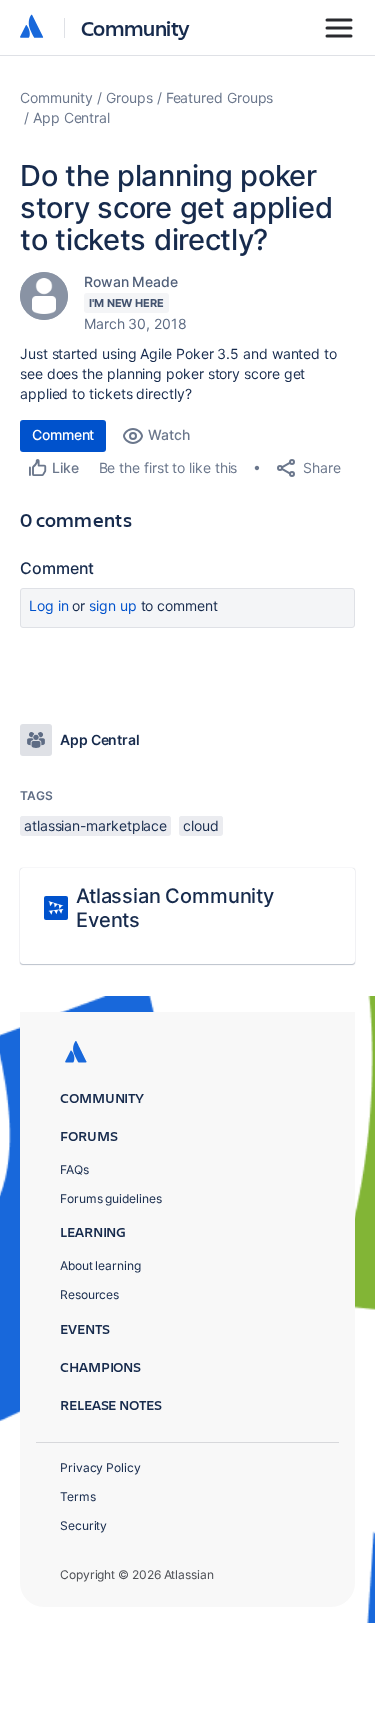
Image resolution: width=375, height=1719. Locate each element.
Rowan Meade (131, 281)
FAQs (74, 1169)
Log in (49, 605)
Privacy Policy (100, 1467)
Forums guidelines (111, 1198)
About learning (100, 1265)
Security (83, 1525)
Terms (78, 1496)
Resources (89, 1294)
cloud (201, 825)
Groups (129, 97)
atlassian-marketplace (95, 825)
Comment (63, 434)
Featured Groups (220, 97)
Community (135, 27)
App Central (71, 117)
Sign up (112, 605)
